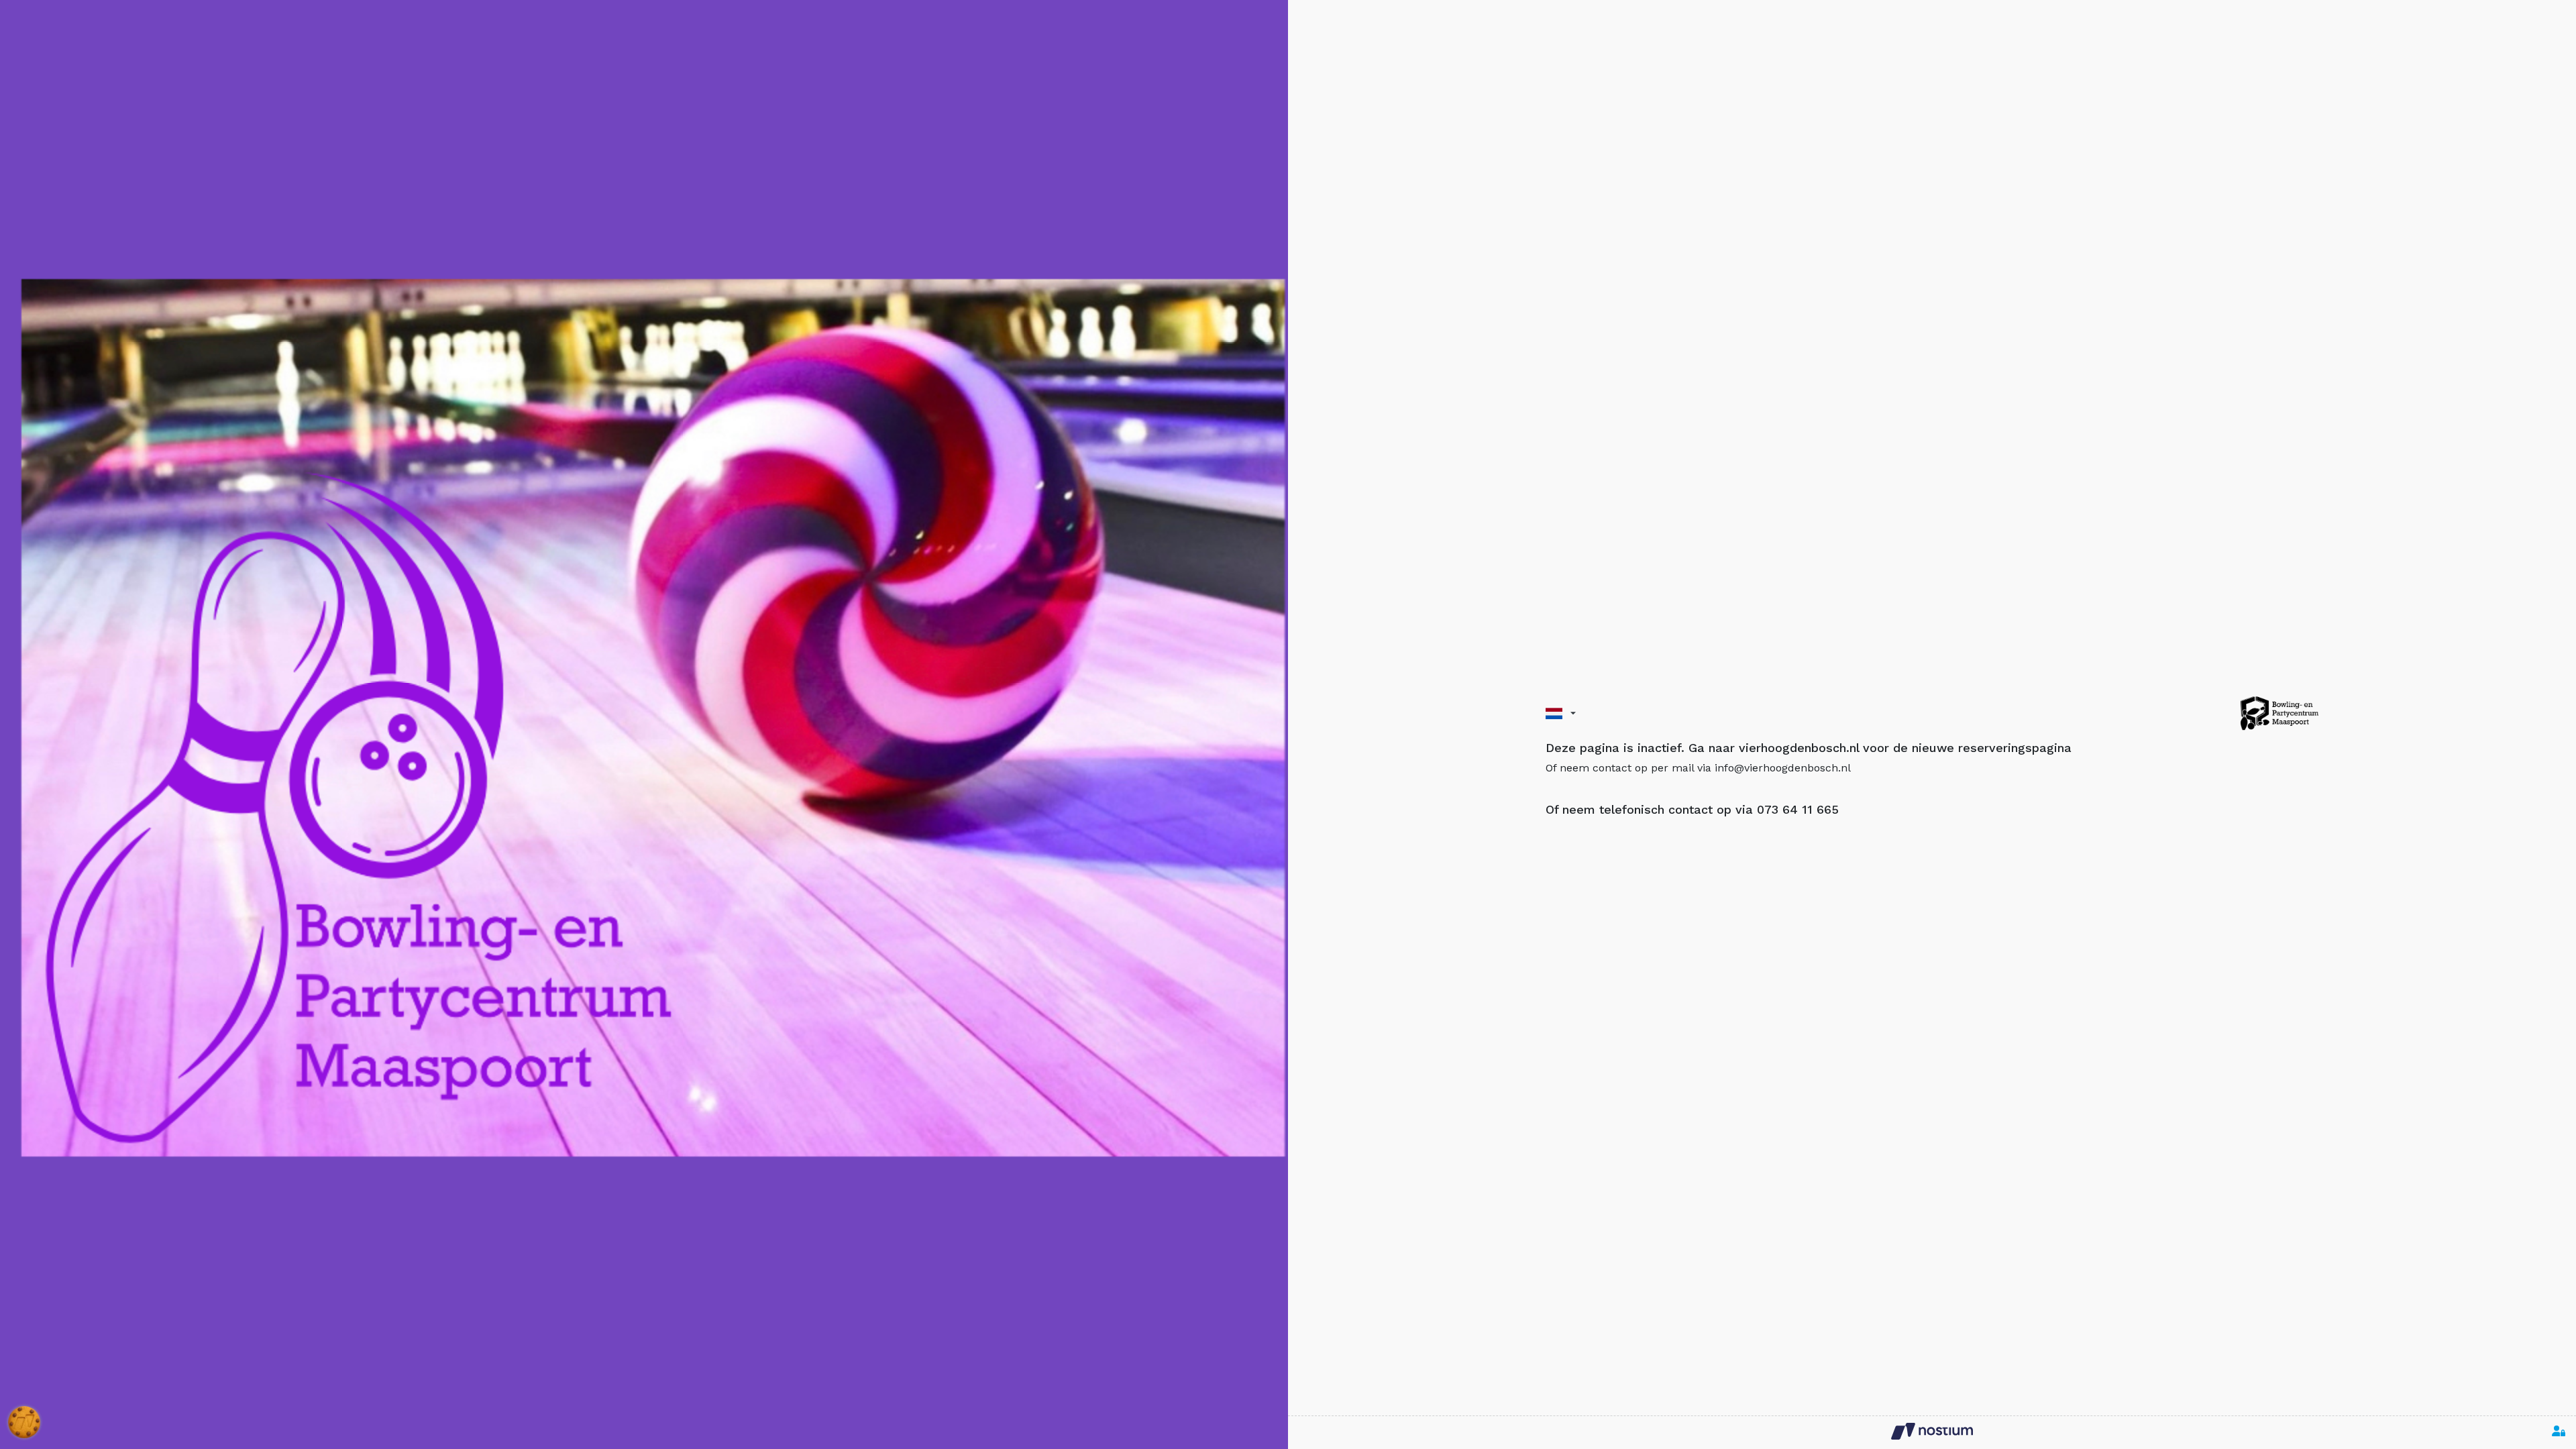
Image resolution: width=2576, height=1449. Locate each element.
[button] (1561, 713)
